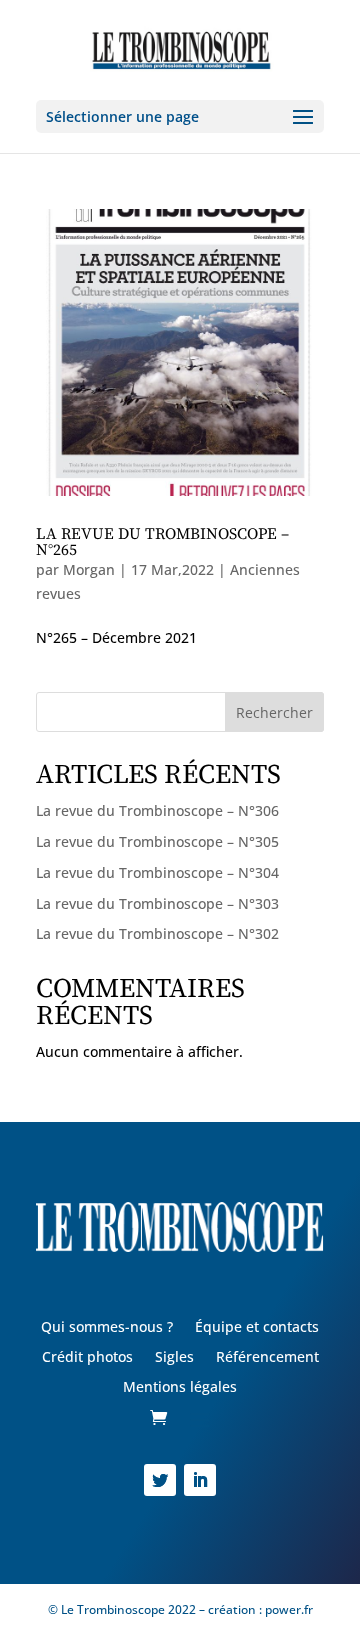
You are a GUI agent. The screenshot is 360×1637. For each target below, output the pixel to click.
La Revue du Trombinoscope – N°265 (162, 542)
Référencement (267, 1358)
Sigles (174, 1358)
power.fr (287, 1609)
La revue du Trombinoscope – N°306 (157, 810)
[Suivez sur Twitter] (160, 1480)
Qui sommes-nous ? (107, 1328)
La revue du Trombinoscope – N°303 (157, 903)
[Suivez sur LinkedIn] (200, 1480)
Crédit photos (87, 1358)
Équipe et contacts (257, 1328)
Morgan (89, 569)
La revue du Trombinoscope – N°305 (157, 841)
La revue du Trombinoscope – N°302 (157, 933)
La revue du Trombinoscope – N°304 (157, 872)
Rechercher (274, 712)
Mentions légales (180, 1388)
